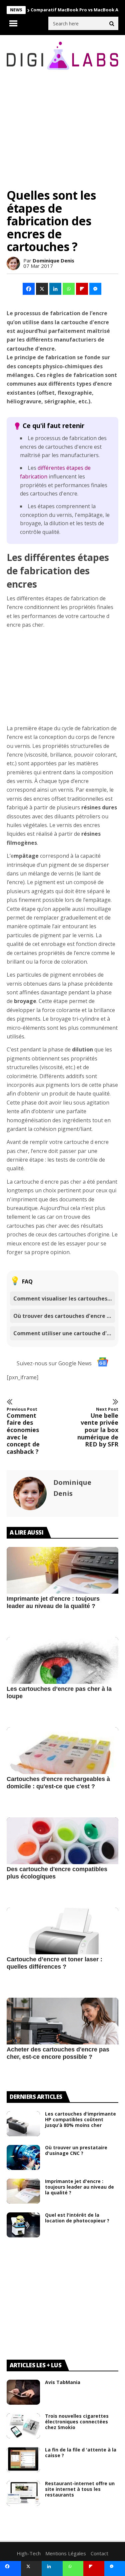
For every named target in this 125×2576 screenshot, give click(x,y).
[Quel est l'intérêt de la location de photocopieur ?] (23, 2225)
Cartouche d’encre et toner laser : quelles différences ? (54, 1963)
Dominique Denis (53, 260)
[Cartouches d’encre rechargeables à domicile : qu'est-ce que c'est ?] (62, 1764)
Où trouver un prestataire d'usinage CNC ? (76, 2150)
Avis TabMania (63, 2382)
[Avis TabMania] (23, 2392)
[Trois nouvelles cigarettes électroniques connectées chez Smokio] (23, 2426)
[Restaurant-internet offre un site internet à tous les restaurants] (23, 2493)
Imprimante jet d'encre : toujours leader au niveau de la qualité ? (53, 1602)
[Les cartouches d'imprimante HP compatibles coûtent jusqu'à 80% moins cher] (23, 2124)
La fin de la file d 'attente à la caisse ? (81, 2452)
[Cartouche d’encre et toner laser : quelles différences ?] (62, 1944)
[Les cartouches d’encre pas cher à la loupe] (62, 1673)
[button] (29, 289)
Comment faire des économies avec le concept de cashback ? (23, 1431)
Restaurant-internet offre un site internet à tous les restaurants (80, 2489)
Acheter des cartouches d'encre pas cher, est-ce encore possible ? (58, 2053)
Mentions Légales (66, 2553)
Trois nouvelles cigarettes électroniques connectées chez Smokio (77, 2422)
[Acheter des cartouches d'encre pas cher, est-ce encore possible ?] (62, 2034)
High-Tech (29, 2553)
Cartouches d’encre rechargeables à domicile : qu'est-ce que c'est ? (58, 1783)
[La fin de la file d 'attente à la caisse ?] (23, 2460)
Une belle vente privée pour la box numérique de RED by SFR (98, 1427)
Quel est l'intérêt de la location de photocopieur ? (77, 2218)
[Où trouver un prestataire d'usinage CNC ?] (23, 2157)
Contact (99, 2553)
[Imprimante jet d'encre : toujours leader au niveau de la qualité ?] (62, 1583)
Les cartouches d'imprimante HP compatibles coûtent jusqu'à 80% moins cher (80, 2119)
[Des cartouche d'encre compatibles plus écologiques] (62, 1854)
